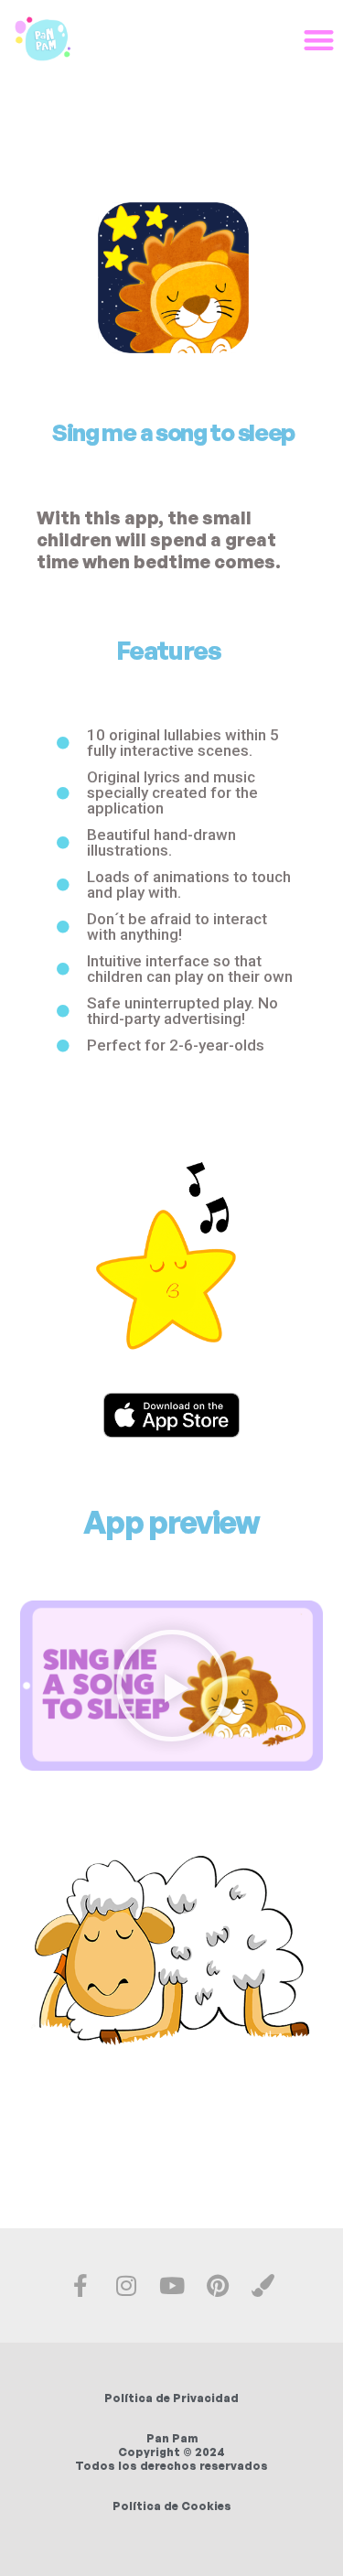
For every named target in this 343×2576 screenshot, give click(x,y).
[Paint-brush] (263, 2285)
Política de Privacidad (171, 2398)
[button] (172, 1686)
